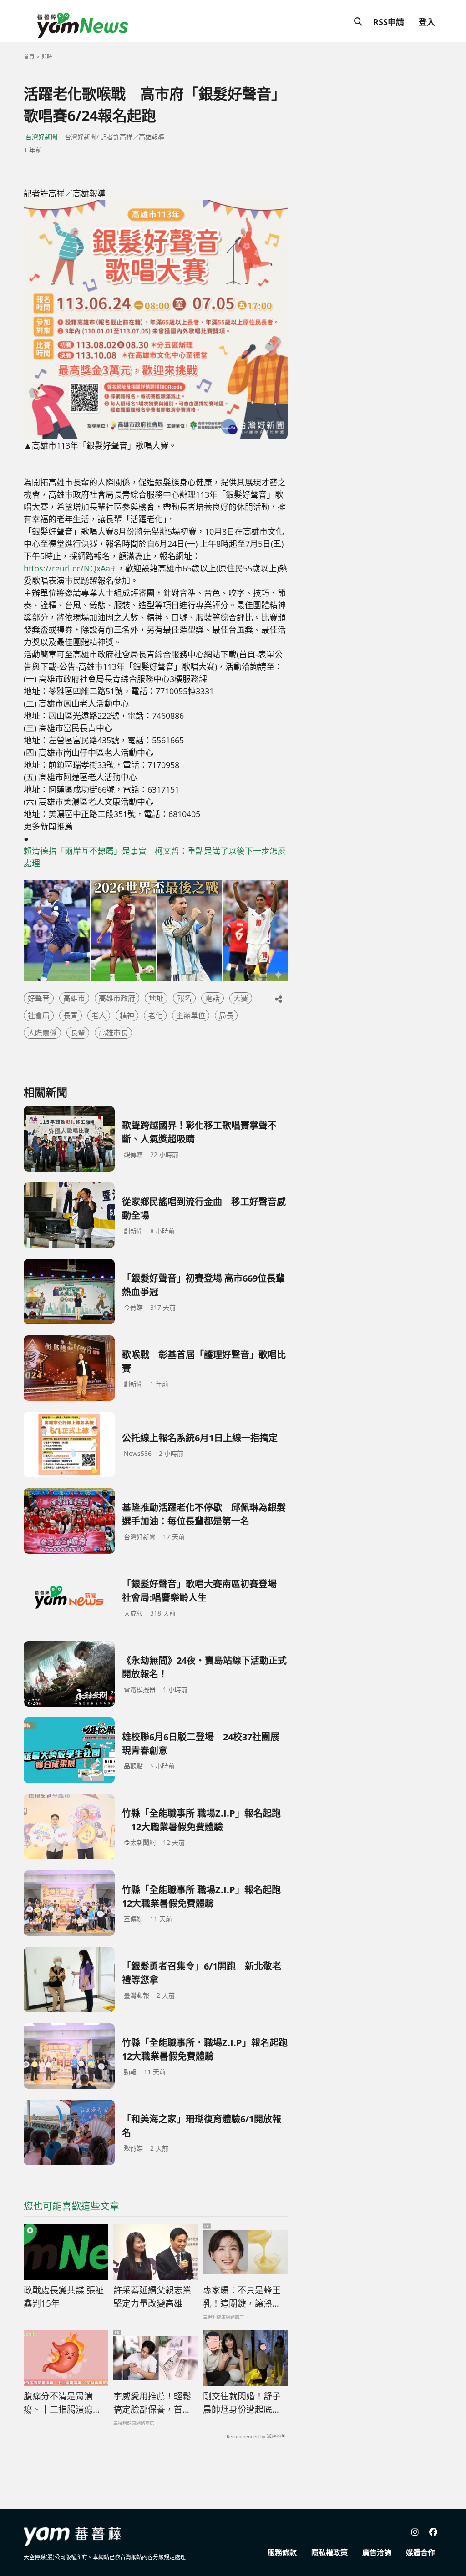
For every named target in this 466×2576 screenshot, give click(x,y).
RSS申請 (389, 22)
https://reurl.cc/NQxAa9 (69, 568)
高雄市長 (113, 1033)
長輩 (78, 1033)
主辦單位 (191, 1015)
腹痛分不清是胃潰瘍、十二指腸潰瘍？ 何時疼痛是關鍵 (63, 2403)
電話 (213, 998)
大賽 (241, 998)
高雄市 (74, 998)
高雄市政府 (117, 998)
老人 (99, 1015)
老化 (155, 1015)
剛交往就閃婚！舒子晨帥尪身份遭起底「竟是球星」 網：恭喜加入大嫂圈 (244, 2403)
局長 (226, 1015)
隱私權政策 (329, 2552)
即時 (47, 57)
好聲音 (39, 998)
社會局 (39, 1015)
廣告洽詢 (377, 2552)
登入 (427, 22)
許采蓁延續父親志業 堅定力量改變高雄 (152, 2297)
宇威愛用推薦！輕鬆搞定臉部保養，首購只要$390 (152, 2403)
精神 (127, 1015)
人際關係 (42, 1033)
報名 (184, 998)
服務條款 (282, 2552)
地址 (156, 998)
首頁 (29, 57)
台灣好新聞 (41, 137)
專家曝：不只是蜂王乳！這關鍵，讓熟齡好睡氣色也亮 (242, 2297)
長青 (71, 1015)
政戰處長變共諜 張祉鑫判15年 (64, 2297)
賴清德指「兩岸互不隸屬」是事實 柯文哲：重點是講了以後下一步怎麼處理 (155, 857)
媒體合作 (420, 2552)
